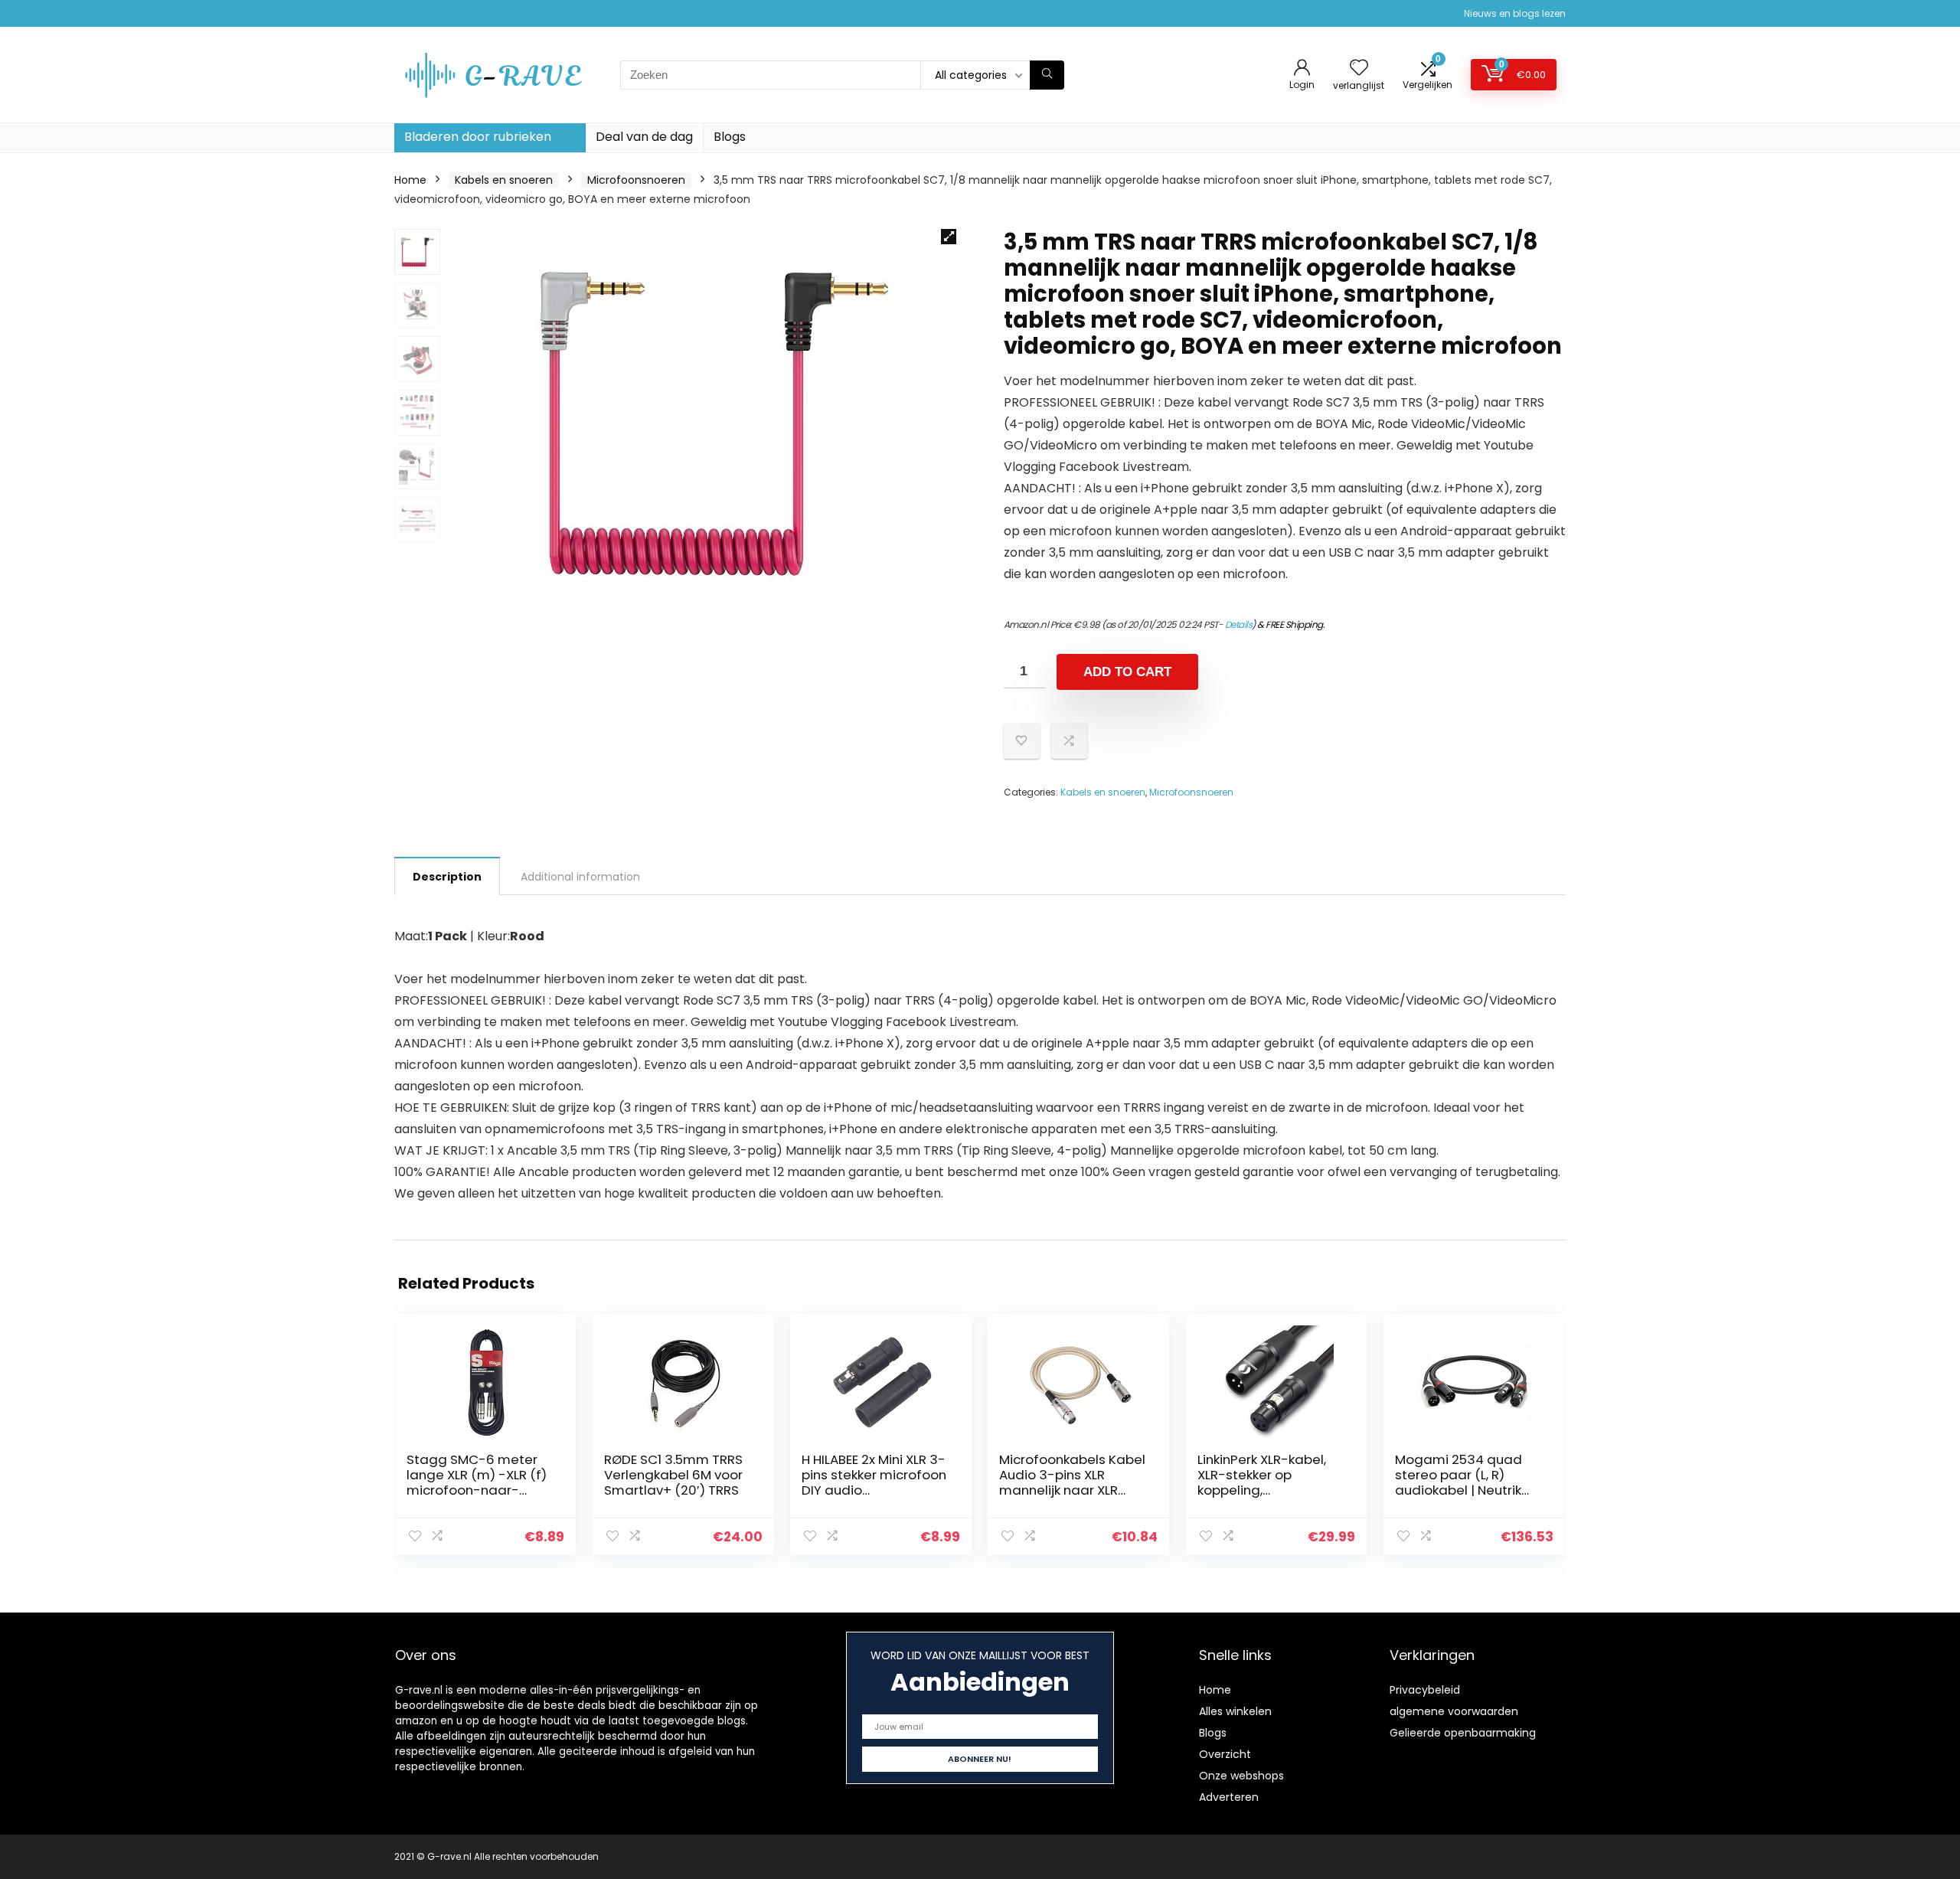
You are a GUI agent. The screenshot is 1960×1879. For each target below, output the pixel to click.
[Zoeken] (1047, 75)
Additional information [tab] (580, 877)
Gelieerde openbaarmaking (1463, 1733)
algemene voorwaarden (1454, 1711)
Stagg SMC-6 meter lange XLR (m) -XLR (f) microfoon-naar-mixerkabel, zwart (477, 1482)
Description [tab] (447, 877)
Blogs (730, 137)
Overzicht (1225, 1754)
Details (1239, 624)
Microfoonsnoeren (636, 180)
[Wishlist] (1359, 69)
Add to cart (1127, 672)
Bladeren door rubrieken (478, 137)
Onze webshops (1241, 1776)
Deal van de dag (644, 137)
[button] (949, 237)
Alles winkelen (1235, 1711)
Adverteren (1229, 1797)
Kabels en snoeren (504, 180)
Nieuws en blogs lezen (1515, 13)
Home (410, 180)
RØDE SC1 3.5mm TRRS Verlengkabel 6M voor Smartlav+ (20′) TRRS (673, 1475)
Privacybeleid (1425, 1690)
